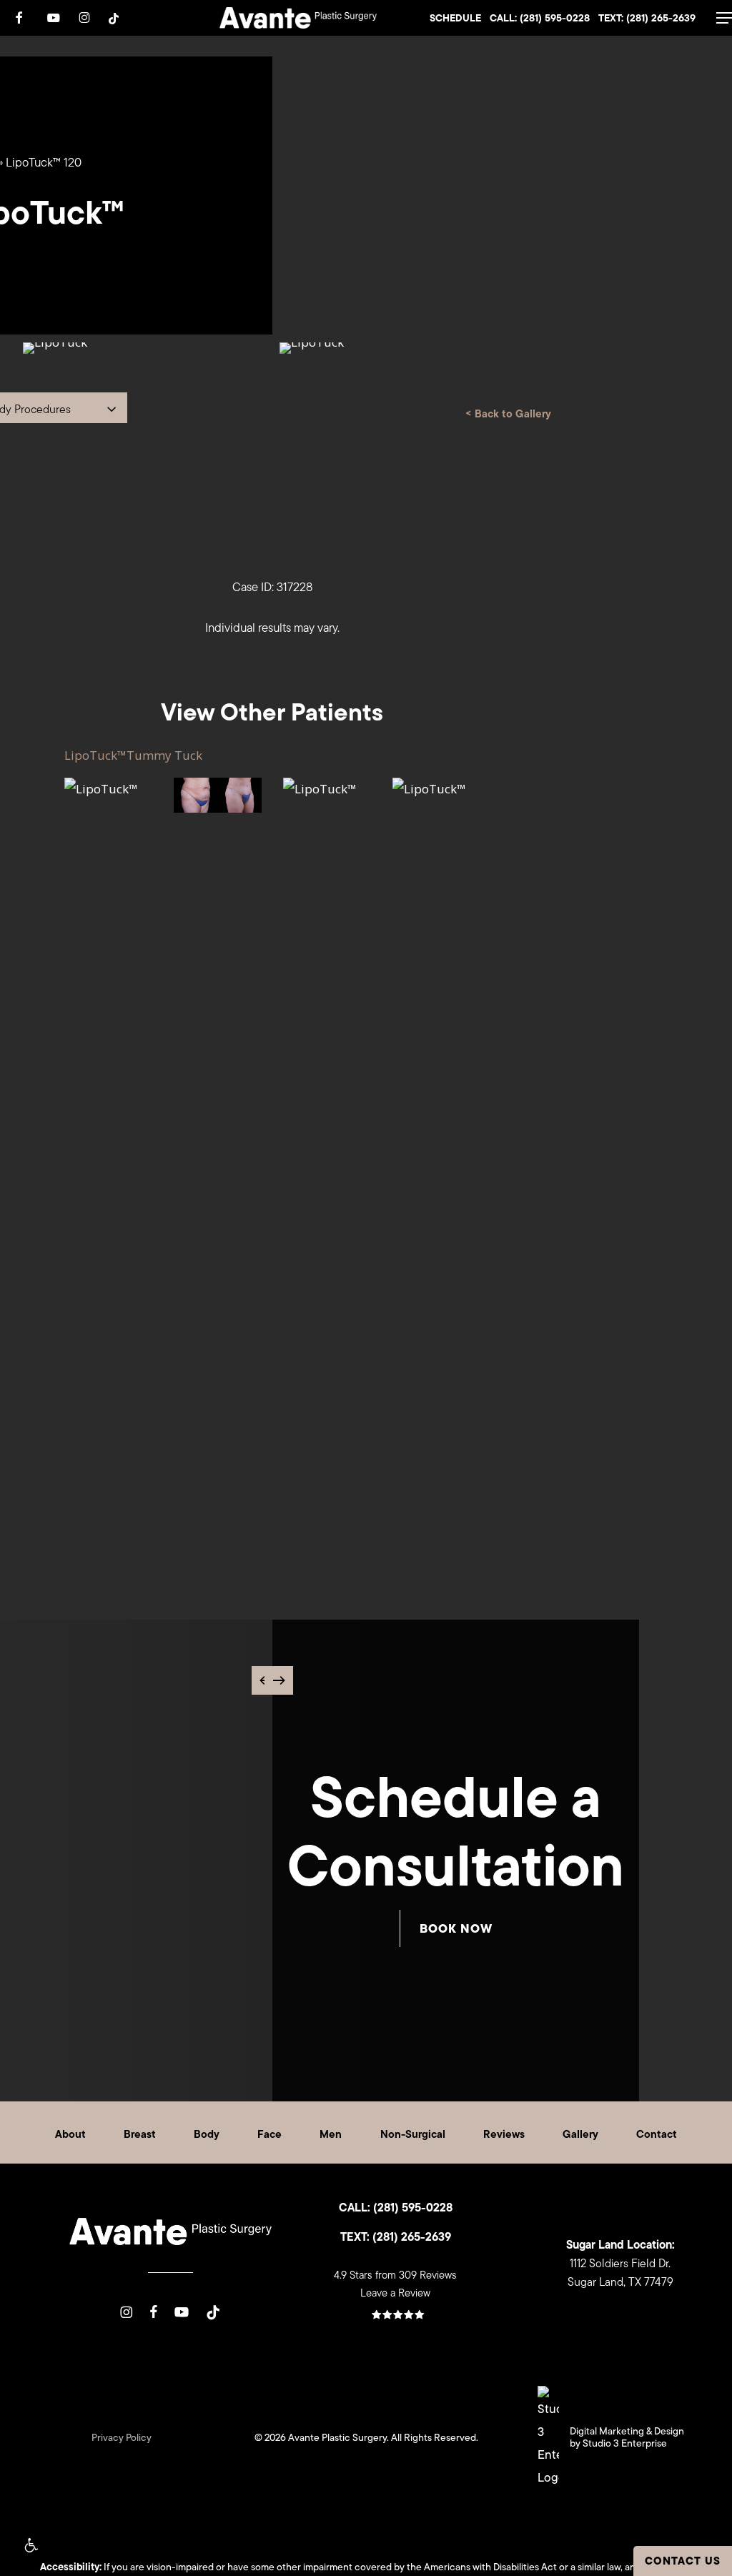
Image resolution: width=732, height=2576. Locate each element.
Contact (657, 2134)
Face (269, 2134)
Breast (140, 2134)
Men (331, 2134)
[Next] (279, 1680)
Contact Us (683, 2561)
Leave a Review (395, 2293)
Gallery (580, 2134)
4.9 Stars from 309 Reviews (395, 2275)
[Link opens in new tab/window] (126, 2311)
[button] (30, 2546)
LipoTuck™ (95, 755)
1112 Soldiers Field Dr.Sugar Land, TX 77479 (620, 2263)
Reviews (504, 2134)
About (70, 2134)
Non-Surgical (413, 2134)
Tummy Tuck (164, 755)
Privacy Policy (122, 2437)
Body (207, 2134)
